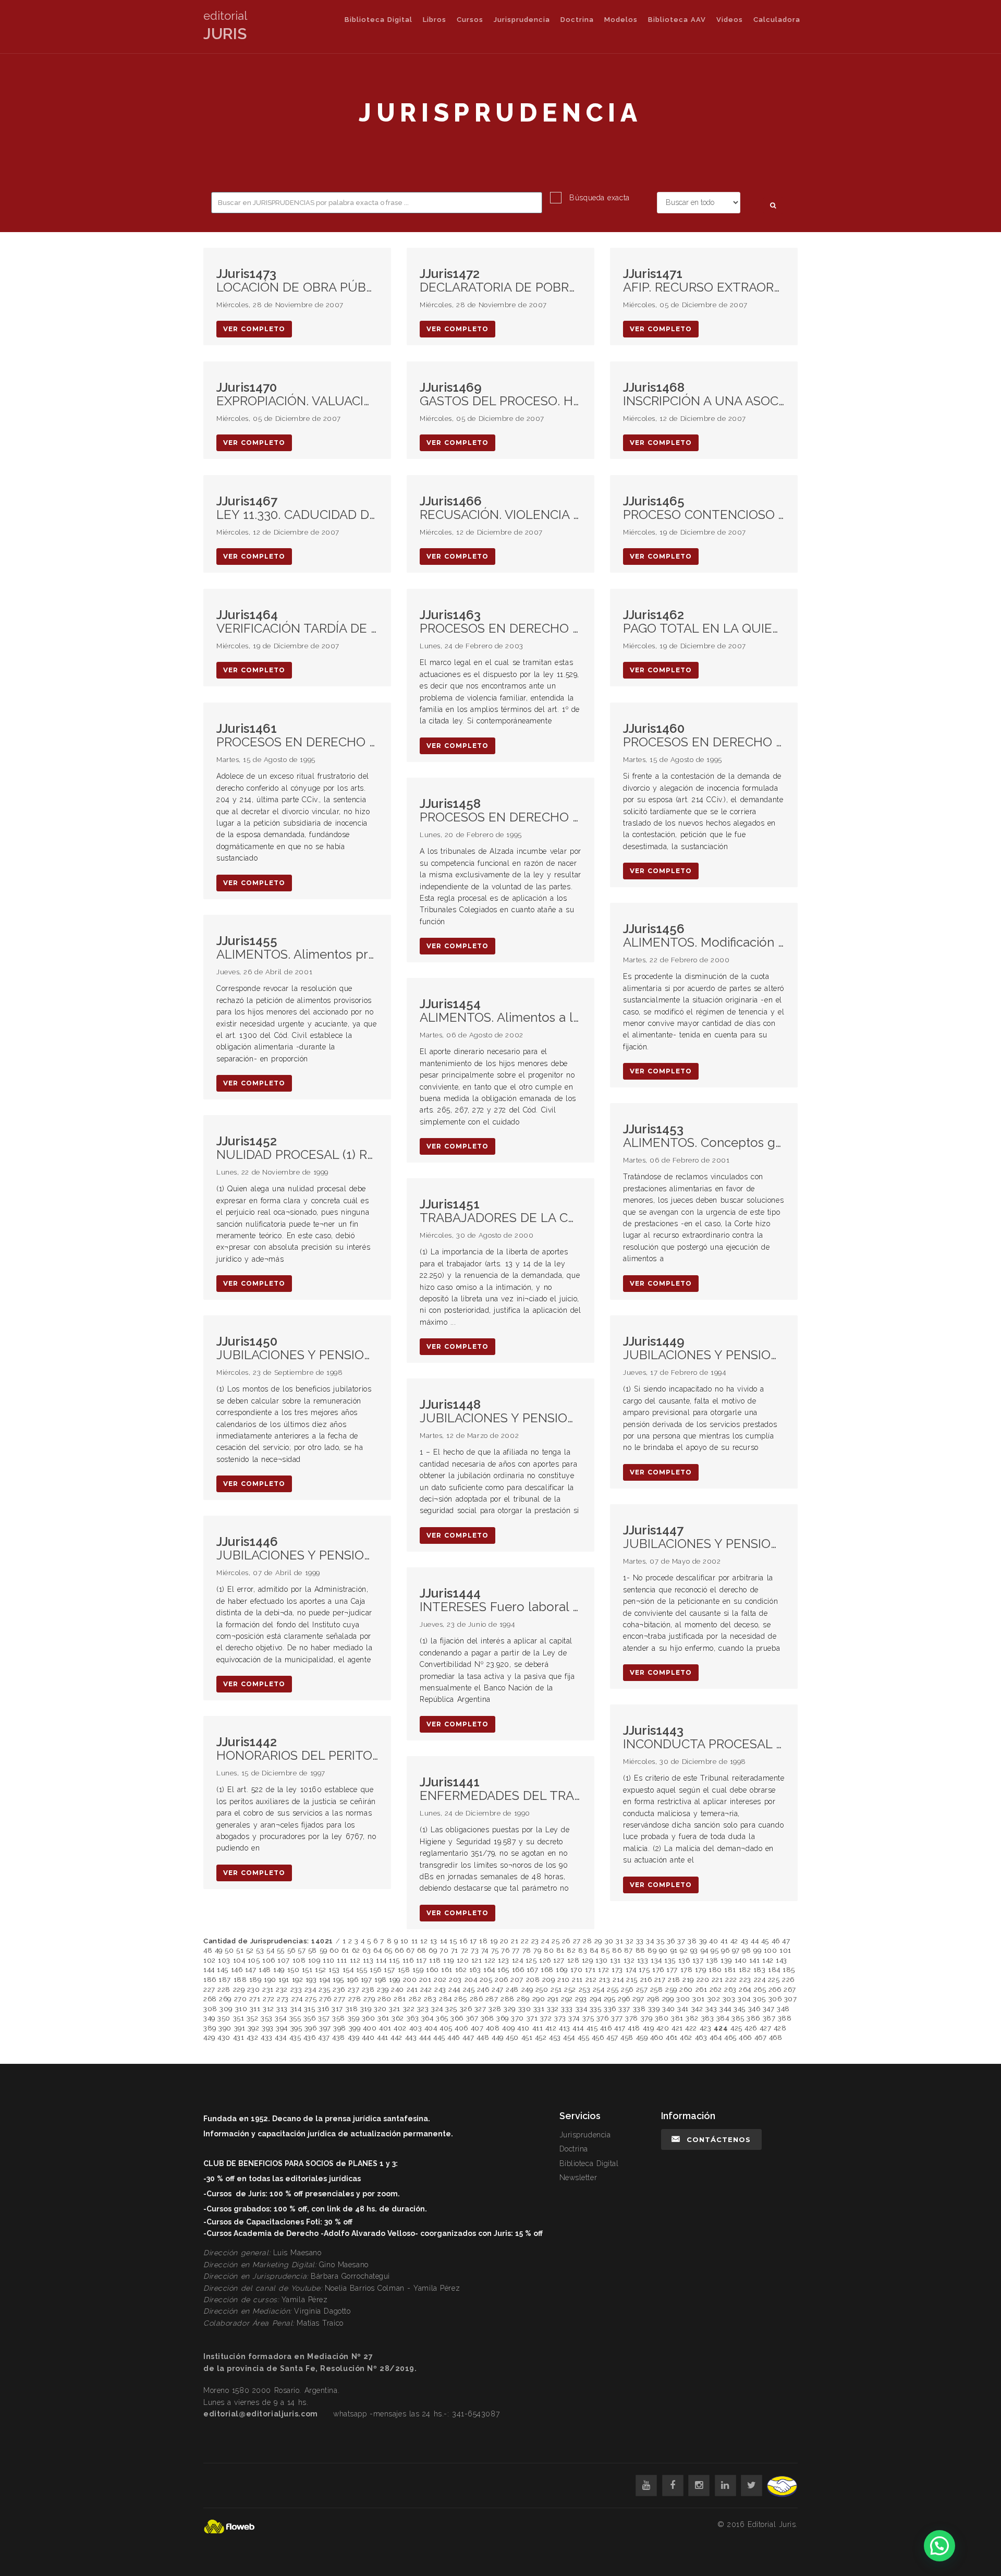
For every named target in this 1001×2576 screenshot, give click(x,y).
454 (569, 2037)
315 (310, 2009)
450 (512, 2037)
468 (776, 2037)
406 (461, 2028)
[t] (752, 2486)
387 (769, 2018)
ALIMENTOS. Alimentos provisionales (297, 948)
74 (485, 1950)
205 (486, 1980)
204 (471, 1980)
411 (538, 2028)
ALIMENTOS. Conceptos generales (704, 1136)
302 (714, 1999)
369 (503, 2018)
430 (224, 2037)
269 (225, 1999)
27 (577, 1941)
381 (677, 2018)
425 (736, 2028)
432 (253, 2037)
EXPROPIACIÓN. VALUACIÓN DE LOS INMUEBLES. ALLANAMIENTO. (297, 395)
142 (768, 1960)
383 (708, 2018)
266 (775, 1990)
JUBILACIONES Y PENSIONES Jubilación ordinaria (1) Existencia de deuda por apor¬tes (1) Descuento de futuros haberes (500, 1412)
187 (225, 1980)
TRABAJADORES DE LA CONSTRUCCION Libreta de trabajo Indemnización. (500, 1211)
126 (545, 1960)
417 (620, 2028)
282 (415, 1999)
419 (649, 2028)
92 (684, 1950)
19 (494, 1941)
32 (630, 1941)
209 (549, 1980)
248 (512, 1990)
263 (730, 1990)
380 (662, 2018)
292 (567, 1999)
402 (400, 2028)
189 (255, 1980)
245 (469, 1990)
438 (339, 2037)
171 (590, 1970)
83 (583, 1950)
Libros (435, 20)
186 (210, 1980)
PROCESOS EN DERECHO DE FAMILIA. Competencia (500, 811)
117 (422, 1960)
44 (755, 1941)
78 (527, 1950)
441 (383, 2037)
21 (515, 1941)
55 (281, 1950)
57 (302, 1950)
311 (255, 2009)
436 (310, 2037)
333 (567, 2009)
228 (224, 1990)
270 (241, 1999)
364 (428, 2018)
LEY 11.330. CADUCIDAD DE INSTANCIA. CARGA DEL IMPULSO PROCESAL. (297, 508)
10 (405, 1941)
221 (717, 1980)
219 (688, 1980)
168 (547, 1970)
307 (791, 1999)
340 (669, 2009)
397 (325, 2028)
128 (573, 1960)
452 (541, 2037)
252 (570, 1990)
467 (761, 2037)
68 (422, 1950)
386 (753, 2018)
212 (591, 1980)
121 (477, 1960)
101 (785, 1950)
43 (745, 1941)
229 (239, 1990)
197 (367, 1980)
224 (760, 1980)
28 (587, 1941)
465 (730, 2037)
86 (617, 1950)
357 (324, 2018)
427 (766, 2028)
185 (789, 1970)
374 (574, 2018)
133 (643, 1960)
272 (269, 1999)
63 (367, 1950)
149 (279, 1970)
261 (701, 1990)
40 (713, 1941)
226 (788, 1980)
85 (605, 1950)
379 (647, 2018)
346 (754, 2009)
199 (395, 1980)
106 (269, 1960)
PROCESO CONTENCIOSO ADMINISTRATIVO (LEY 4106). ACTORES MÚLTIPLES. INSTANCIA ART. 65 (704, 508)
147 (251, 1970)
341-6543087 (476, 2414)
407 (477, 2028)
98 (746, 1950)
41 (724, 1941)
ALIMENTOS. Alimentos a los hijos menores (500, 1011)
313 (282, 2009)
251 (556, 1990)
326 (466, 2009)
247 (498, 1990)
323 (423, 2009)
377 (617, 2018)
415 (592, 2028)
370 (517, 2018)
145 (223, 1970)
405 (446, 2028)
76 (505, 1950)
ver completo (254, 329)
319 (366, 2009)
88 (640, 1950)
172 (604, 1970)
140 (741, 1960)
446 (454, 2037)
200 (410, 1980)
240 (398, 1990)
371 (532, 2018)
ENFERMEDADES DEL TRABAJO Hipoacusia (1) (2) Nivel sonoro (500, 1789)
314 (296, 2009)
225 (774, 1980)
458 (627, 2037)
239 (383, 1990)
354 (281, 2018)
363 (413, 2018)
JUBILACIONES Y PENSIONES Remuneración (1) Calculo (297, 1349)
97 (736, 1950)
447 (468, 2037)
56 (291, 1950)
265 (760, 1990)
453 (555, 2037)
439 (354, 2037)
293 (581, 1999)
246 (483, 1990)
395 (296, 2028)
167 (533, 1970)
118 (435, 1960)
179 (701, 1970)
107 (284, 1960)
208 (533, 1980)
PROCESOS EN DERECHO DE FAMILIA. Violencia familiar (500, 622)
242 (426, 1990)
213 (605, 1980)
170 (577, 1970)
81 (560, 1950)
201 (425, 1980)
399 (355, 2028)
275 (311, 1999)
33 (640, 1941)
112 (355, 1960)
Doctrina (577, 20)
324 (437, 2009)
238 (368, 1990)
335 (596, 2009)
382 (692, 2018)
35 (660, 1941)
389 (210, 2028)
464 (716, 2037)
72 (465, 1950)
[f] (673, 2486)
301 (699, 1999)
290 (539, 1999)
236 (339, 1990)
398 (340, 2028)
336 (610, 2009)
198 (381, 1980)
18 (483, 1941)
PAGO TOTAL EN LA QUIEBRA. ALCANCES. (704, 622)
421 (677, 2028)
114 (381, 1960)
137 (698, 1960)
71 (455, 1950)
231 (268, 1990)
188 (240, 1980)
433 (267, 2037)
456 (598, 2037)
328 (495, 2009)
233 (296, 1990)
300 (683, 1999)
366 (457, 2018)
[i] (699, 2486)
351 (239, 2018)
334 (582, 2009)
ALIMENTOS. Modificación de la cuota (704, 936)
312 (268, 2009)
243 (440, 1990)
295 (610, 1999)
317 (337, 2009)
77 (516, 1950)
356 (310, 2018)
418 (634, 2028)
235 (325, 1990)
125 (531, 1960)
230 (254, 1990)
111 (342, 1960)
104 (239, 1960)
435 (295, 2037)
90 (663, 1950)
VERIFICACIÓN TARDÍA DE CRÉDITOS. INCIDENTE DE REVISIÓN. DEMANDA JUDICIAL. (297, 622)
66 (399, 1950)
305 (759, 1999)
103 (224, 1960)
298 (654, 1999)
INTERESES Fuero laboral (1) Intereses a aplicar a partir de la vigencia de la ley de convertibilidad (500, 1600)
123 (504, 1960)
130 (602, 1960)
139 (726, 1960)
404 (431, 2028)
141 (755, 1960)
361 (383, 2018)
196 (353, 1980)
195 (338, 1980)
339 (654, 2009)
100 (771, 1950)
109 (314, 1960)
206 (502, 1980)
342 (697, 2009)
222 (731, 1980)
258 (657, 1990)
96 (725, 1950)
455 (584, 2037)
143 (782, 1960)
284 (445, 1999)
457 (612, 2037)
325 (451, 2009)
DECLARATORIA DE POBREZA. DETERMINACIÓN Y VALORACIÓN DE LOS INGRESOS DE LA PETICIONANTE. (500, 281)
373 (560, 2018)
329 (510, 2009)
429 (209, 2037)
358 (339, 2018)
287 (492, 1999)
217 (660, 1980)
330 (525, 2009)
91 (674, 1950)
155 (362, 1970)
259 (671, 1990)
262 (716, 1990)
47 (786, 1941)
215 (632, 1980)
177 (672, 1970)
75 (495, 1950)
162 (461, 1970)
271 (255, 1999)
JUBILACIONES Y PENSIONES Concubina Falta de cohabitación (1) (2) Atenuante (704, 1537)
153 (334, 1970)
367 (472, 2018)
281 (400, 1999)
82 (571, 1950)
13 (434, 1941)
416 (606, 2028)
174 (631, 1970)
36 (671, 1941)
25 (556, 1941)
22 (525, 1941)
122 (490, 1960)
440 (368, 2037)
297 (638, 1999)
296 (624, 1999)
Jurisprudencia (522, 20)
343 (711, 2009)
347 (769, 2009)
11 (415, 1941)
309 (226, 2009)
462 (686, 2037)
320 (380, 2009)
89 (652, 1950)
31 (619, 1941)
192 (298, 1980)
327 (480, 2009)
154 (348, 1970)
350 (224, 2018)
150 (294, 1970)
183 (760, 1970)
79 (537, 1950)
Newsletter (578, 2178)
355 (295, 2018)
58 (313, 1950)
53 (260, 1950)
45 (765, 1941)
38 (692, 1941)
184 (774, 1970)
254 (599, 1990)
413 (565, 2028)
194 (325, 1980)
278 (355, 1999)
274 (297, 1999)
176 (658, 1970)
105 (254, 1960)
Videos (730, 20)
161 (447, 1970)
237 (354, 1990)
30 (609, 1941)
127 (559, 1960)
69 (433, 1950)
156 (376, 1970)
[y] (646, 2486)
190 (270, 1980)
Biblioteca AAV (677, 20)
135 (670, 1960)
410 (523, 2028)
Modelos (621, 20)
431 (239, 2037)
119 (449, 1960)
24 (545, 1941)
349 (209, 2018)
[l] (725, 2486)
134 (656, 1960)
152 (321, 1970)
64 (377, 1950)
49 (219, 1950)
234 (310, 1990)
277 (340, 1999)
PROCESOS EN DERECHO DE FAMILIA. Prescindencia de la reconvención (297, 736)
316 (324, 2009)
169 (562, 1970)
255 (613, 1990)
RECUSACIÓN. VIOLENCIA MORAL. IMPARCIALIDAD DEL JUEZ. (500, 508)
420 (663, 2028)
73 (475, 1950)
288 (508, 1999)
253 (585, 1990)
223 (745, 1980)
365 (442, 2018)
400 (370, 2028)
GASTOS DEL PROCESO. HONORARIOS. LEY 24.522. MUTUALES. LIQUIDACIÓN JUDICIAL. (500, 395)
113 (368, 1960)
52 (250, 1950)
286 (477, 1999)
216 (646, 1980)
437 (324, 2037)
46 (776, 1941)
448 (483, 2037)
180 (715, 1970)
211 (577, 1980)
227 (209, 1990)
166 (518, 1970)
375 (588, 2018)
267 (790, 1990)
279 (369, 1999)
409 (509, 2028)
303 (729, 1999)
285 (461, 1999)
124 (518, 1960)
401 (385, 2028)
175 (644, 1970)
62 (356, 1950)
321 (395, 2009)
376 (603, 2018)
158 (404, 1970)
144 (209, 1970)
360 (369, 2018)
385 (738, 2018)
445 (439, 2037)
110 (329, 1960)
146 (237, 1970)
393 (268, 2028)
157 (389, 1970)
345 (740, 2009)
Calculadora (777, 20)
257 (642, 1990)
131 (615, 1960)
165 (503, 1970)
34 (650, 1941)
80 (549, 1950)
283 (430, 1999)
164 (489, 1970)
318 (352, 2009)
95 (715, 1950)
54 (270, 1950)
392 (254, 2028)
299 (668, 1999)
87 (628, 1950)
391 (240, 2028)
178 (687, 1970)
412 (551, 2028)
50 (229, 1950)
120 (463, 1960)
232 (282, 1990)
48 (208, 1950)
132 (629, 1960)
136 (684, 1960)
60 (334, 1950)
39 (703, 1941)
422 (691, 2028)
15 (453, 1941)
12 (424, 1941)
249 (527, 1990)
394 (282, 2028)
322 (409, 2009)
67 (410, 1950)
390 (225, 2028)
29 (598, 1941)
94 (705, 1950)
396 (311, 2028)
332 (553, 2009)
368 (487, 2018)
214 (618, 1980)
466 (745, 2037)
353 (267, 2018)
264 (745, 1990)
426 (751, 2028)
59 (324, 1950)
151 (307, 1970)
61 (345, 1950)
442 (396, 2037)
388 (785, 2018)
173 (617, 1970)
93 (694, 1950)
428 (780, 2028)
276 (325, 1999)
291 (553, 1999)
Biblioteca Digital (379, 20)
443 (411, 2037)
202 (440, 1980)
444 (425, 2037)
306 (775, 1999)
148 (265, 1970)
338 (639, 2009)
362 (398, 2018)
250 (542, 1990)
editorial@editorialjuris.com (261, 2414)
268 (210, 1999)
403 (416, 2028)
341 (683, 2009)
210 (564, 1980)
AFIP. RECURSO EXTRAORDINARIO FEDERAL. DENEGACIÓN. (704, 281)
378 (632, 2018)
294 (596, 1999)
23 (535, 1941)
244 (454, 1990)
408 (493, 2028)
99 (757, 1950)
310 (241, 2009)
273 (283, 1999)
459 (642, 2037)
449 (498, 2037)
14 (444, 1941)
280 (384, 1999)
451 (527, 2037)
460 (657, 2037)
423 (706, 2028)
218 (674, 1980)
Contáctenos (719, 2139)
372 (546, 2018)
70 (444, 1950)
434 (281, 2037)
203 (455, 1980)
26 (566, 1941)
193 (311, 1980)
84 (594, 1950)
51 (240, 1950)
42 (734, 1941)
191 (284, 1980)
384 (723, 2018)
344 (725, 2009)
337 (624, 2009)
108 (299, 1960)
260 (686, 1990)
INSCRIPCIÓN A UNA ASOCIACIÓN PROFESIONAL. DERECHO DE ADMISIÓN (704, 395)
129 (588, 1960)
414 (578, 2028)
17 (473, 1941)
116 (408, 1960)
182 (745, 1970)
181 (730, 1970)
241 (412, 1990)
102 (210, 1960)
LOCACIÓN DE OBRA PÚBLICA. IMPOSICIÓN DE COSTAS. (297, 281)
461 (672, 2037)
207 (517, 1980)
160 (432, 1970)
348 (783, 2009)
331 (539, 2009)
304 (744, 1999)
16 (463, 1941)
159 (418, 1970)
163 (475, 1970)
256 (627, 1990)
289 (523, 1999)
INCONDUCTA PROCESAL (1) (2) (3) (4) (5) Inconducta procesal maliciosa (704, 1738)
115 (394, 1960)
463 (701, 2037)
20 (504, 1941)
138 (712, 1960)
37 (681, 1941)
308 (210, 2009)
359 (354, 2018)
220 (703, 1980)
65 (388, 1950)
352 (253, 2018)
